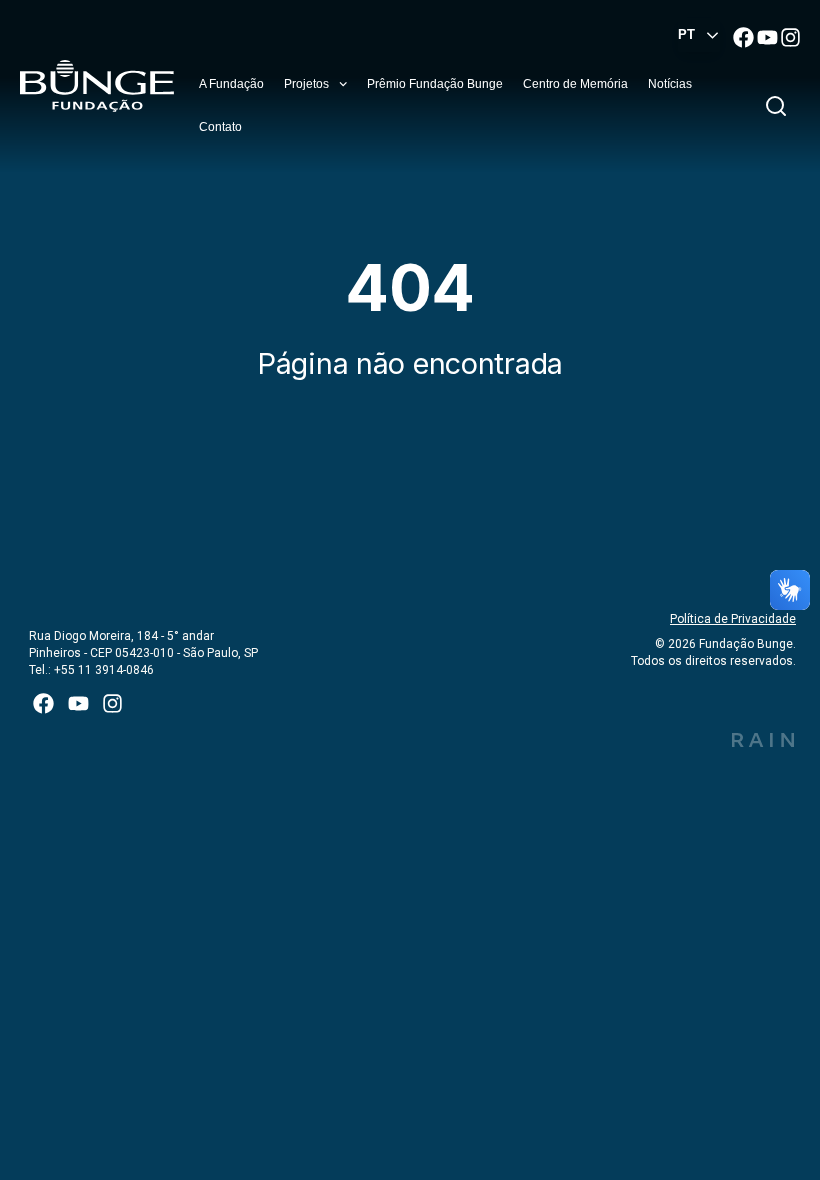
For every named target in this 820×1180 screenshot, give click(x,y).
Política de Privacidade (733, 619)
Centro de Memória (575, 84)
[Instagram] (790, 36)
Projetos (306, 84)
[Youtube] (767, 36)
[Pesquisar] (780, 106)
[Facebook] (743, 36)
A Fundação (231, 84)
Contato (220, 127)
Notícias (670, 84)
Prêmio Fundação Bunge (435, 84)
